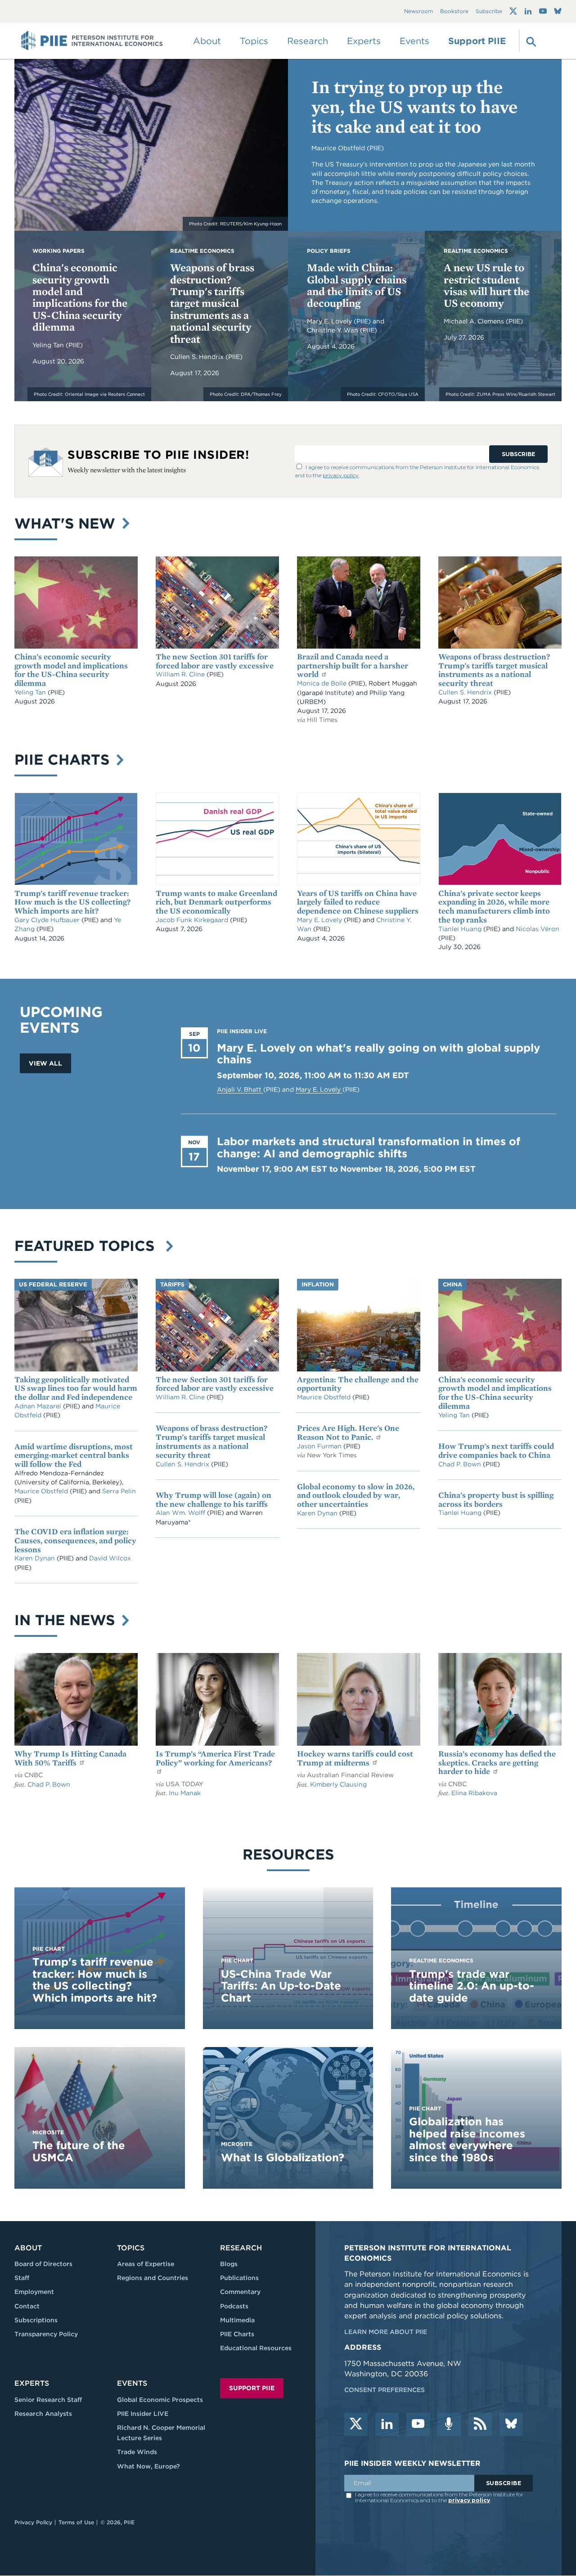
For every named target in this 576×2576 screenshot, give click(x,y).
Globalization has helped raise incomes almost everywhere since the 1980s (467, 2139)
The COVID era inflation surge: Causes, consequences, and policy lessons (75, 1540)
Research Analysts (43, 2414)
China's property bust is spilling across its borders (496, 1499)
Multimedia (237, 2320)
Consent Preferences (385, 2390)
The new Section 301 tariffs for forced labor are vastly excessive (215, 661)
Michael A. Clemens (475, 321)
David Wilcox (110, 1558)
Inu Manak (185, 1793)
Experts (32, 2383)
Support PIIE (477, 41)
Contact (27, 2306)
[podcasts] (449, 2424)
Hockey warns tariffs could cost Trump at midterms (355, 1758)
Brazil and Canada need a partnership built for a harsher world (353, 665)
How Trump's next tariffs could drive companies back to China (496, 1450)
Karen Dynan (36, 1558)
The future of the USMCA (79, 2151)
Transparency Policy (46, 2334)
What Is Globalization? (283, 2157)
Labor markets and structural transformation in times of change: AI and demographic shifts (369, 1147)
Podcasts (234, 2306)
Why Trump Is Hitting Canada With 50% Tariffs (70, 1758)
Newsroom (418, 11)
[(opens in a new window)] (513, 11)
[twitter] (356, 2424)
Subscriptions (36, 2320)
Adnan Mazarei (39, 1406)
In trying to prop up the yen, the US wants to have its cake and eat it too (414, 107)
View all (45, 1063)
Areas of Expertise (146, 2264)
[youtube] (418, 2424)
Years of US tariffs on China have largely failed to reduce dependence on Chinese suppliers (358, 902)
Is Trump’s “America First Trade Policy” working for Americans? (215, 1758)
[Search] (530, 41)
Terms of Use (76, 2522)
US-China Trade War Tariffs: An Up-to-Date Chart (281, 1986)
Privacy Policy (33, 2522)
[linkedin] (387, 2424)
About (28, 2248)
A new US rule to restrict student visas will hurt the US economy (486, 285)
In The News (67, 1620)
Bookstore (454, 11)
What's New (67, 523)
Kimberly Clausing (338, 1784)
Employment (34, 2292)
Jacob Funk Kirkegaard (193, 920)
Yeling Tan (49, 345)
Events (414, 41)
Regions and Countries (153, 2278)
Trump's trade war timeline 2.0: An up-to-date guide (472, 1986)
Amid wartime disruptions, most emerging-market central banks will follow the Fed (74, 1455)
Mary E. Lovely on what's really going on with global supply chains (378, 1054)
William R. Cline (181, 674)
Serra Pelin (119, 1491)
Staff (22, 2278)
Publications (239, 2278)
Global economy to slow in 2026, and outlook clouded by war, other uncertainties (356, 1495)
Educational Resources (256, 2348)
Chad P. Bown (461, 1464)
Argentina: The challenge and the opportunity (358, 1384)
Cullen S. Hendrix (198, 357)
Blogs (229, 2264)
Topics (131, 2248)
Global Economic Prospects (160, 2400)
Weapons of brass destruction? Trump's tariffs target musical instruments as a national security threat (212, 303)
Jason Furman (320, 1446)
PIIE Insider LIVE (143, 2414)
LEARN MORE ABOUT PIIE (386, 2332)
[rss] (480, 2424)
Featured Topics (89, 1246)
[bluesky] (511, 2424)
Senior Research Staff (48, 2400)
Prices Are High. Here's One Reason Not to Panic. (348, 1432)
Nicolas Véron (538, 929)
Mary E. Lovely (330, 321)
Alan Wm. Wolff (180, 1513)
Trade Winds (137, 2452)
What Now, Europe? (148, 2466)
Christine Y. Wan (333, 330)
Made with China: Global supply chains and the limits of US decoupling (357, 285)
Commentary (240, 2292)
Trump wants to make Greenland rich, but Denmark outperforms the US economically (216, 902)
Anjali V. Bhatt (240, 1089)
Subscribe (489, 11)
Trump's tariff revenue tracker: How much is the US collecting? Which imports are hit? (72, 902)
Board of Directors (43, 2264)
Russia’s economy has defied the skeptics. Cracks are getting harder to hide (497, 1763)
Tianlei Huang (461, 929)
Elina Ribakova (474, 1793)
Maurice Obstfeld (42, 1491)
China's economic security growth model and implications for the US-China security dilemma (80, 297)
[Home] (92, 41)
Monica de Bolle (322, 683)
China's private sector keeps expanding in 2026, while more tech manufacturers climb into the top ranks (494, 906)
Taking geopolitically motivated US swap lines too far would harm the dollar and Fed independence (76, 1388)
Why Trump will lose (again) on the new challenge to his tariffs (214, 1499)
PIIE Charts (64, 759)
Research (241, 2248)
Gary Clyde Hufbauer (48, 920)
